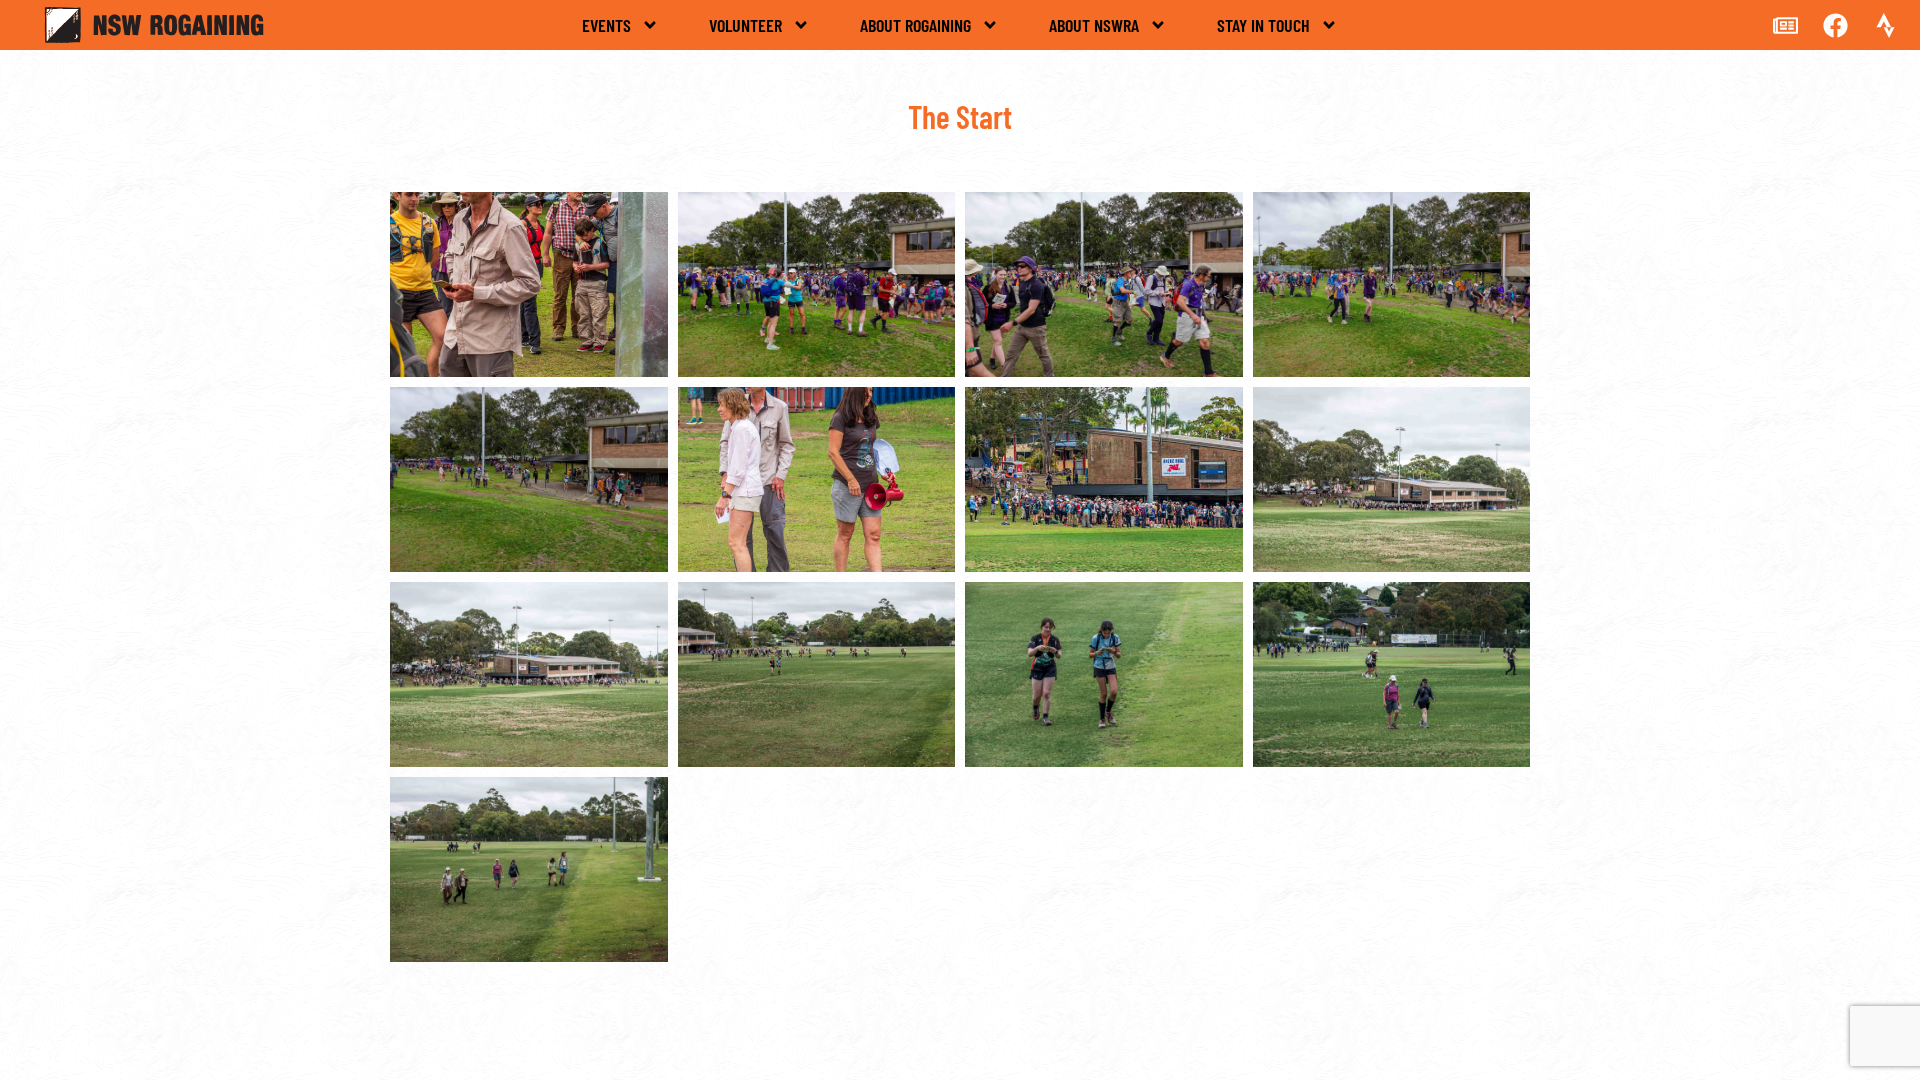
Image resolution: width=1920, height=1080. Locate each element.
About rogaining (915, 25)
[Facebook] (1835, 25)
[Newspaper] (1785, 25)
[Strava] (1885, 25)
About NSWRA (1094, 25)
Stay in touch (1263, 25)
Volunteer (745, 25)
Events (606, 25)
